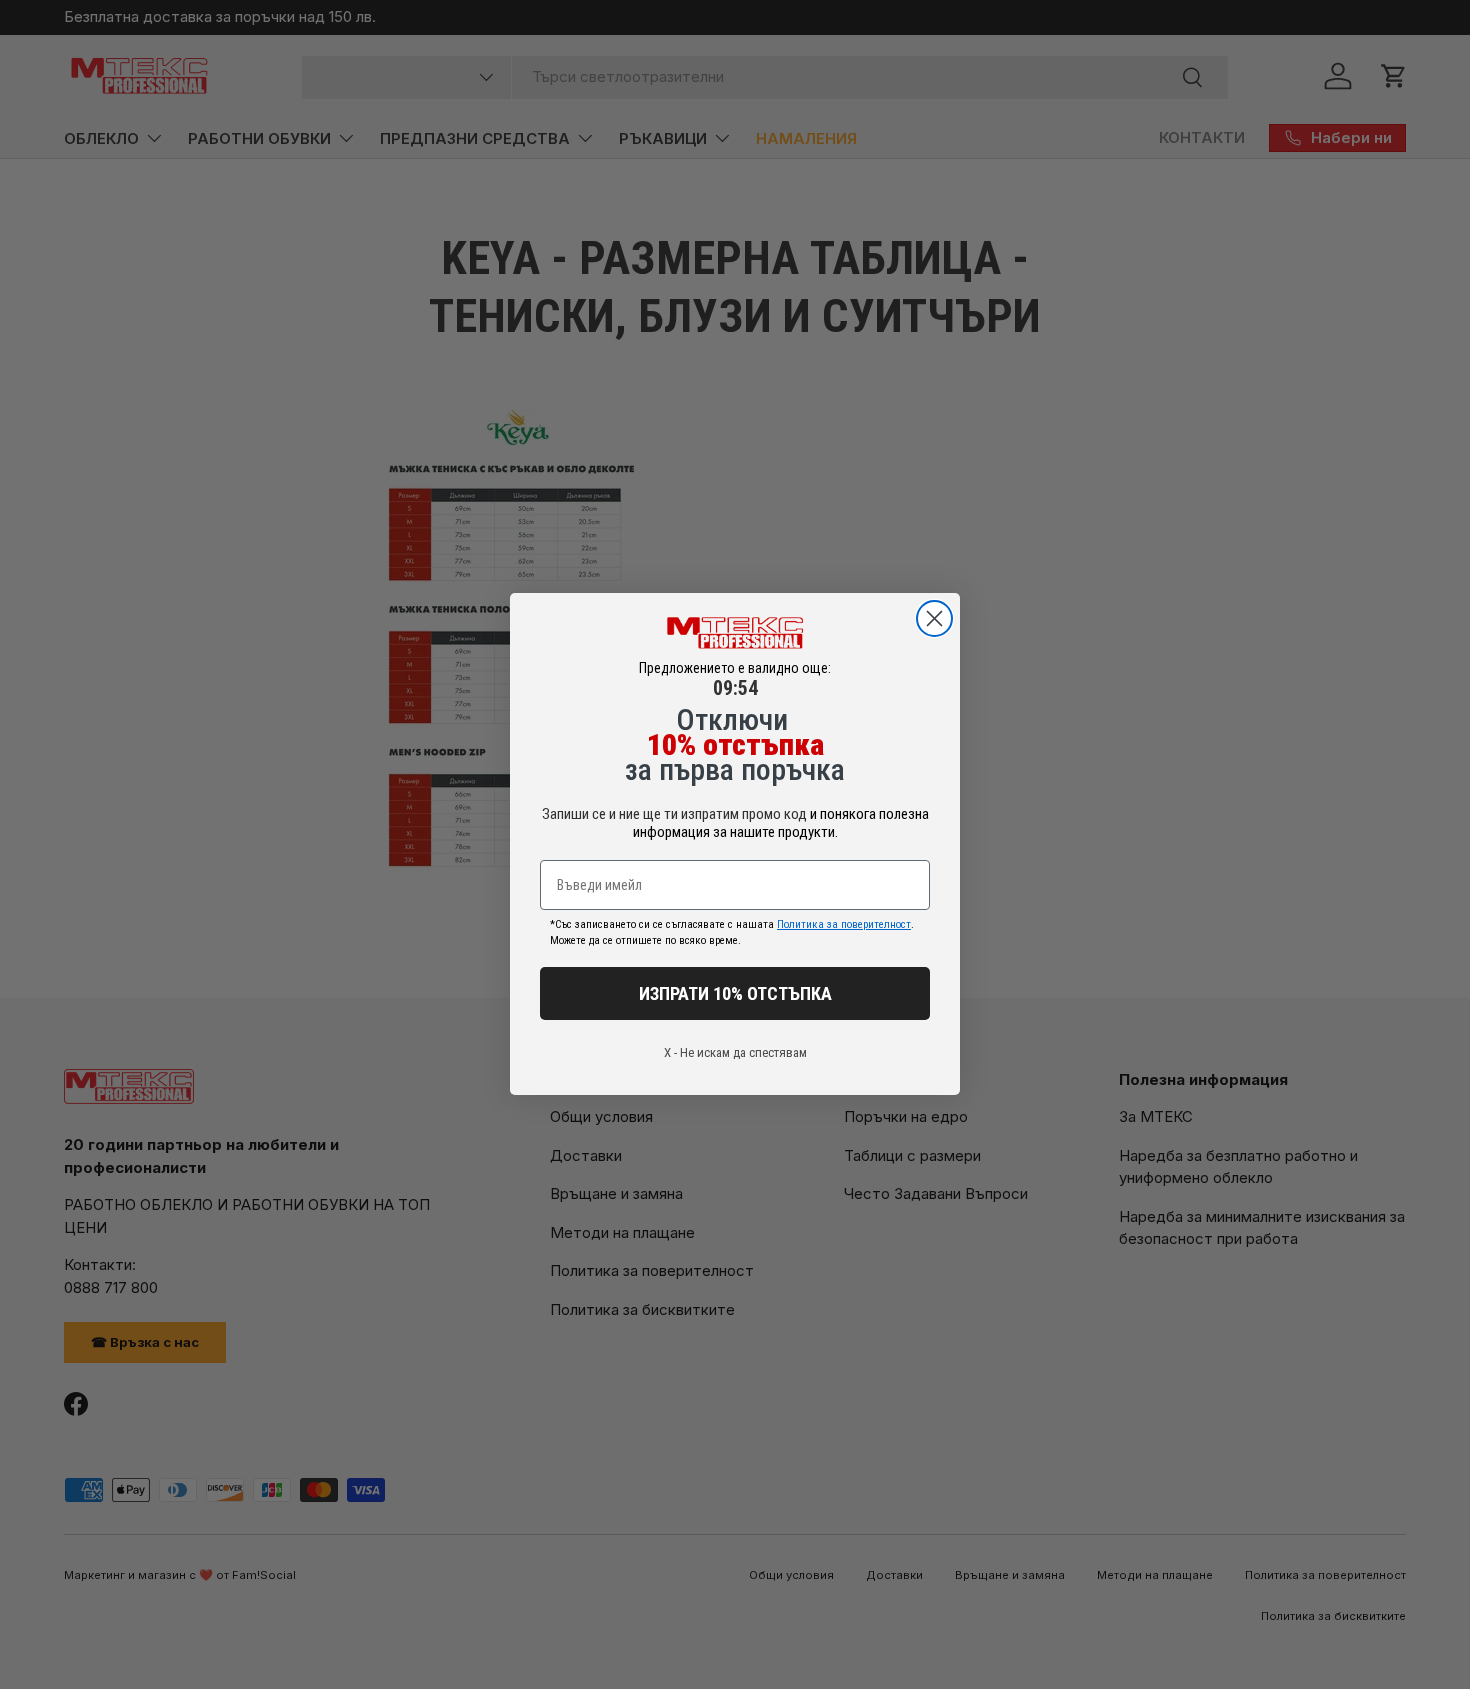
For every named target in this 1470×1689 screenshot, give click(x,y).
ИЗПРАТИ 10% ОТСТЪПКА (735, 993)
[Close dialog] (934, 618)
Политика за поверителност (844, 925)
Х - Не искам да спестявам (735, 1053)
